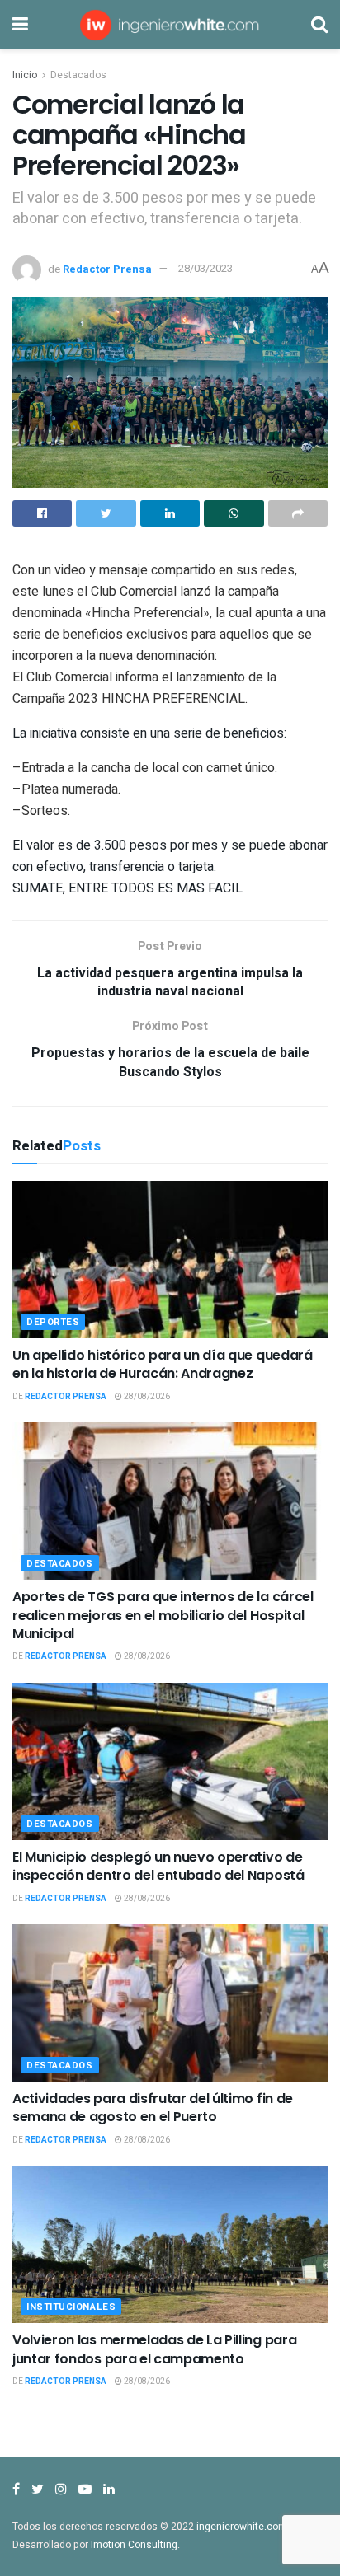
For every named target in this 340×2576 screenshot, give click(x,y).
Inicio (25, 75)
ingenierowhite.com (242, 2527)
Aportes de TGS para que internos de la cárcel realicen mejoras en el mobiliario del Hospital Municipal (163, 1615)
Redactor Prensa (107, 268)
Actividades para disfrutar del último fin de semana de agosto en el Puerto (153, 2108)
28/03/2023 (205, 268)
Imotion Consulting (134, 2545)
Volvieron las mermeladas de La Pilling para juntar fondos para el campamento (154, 2349)
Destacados (78, 75)
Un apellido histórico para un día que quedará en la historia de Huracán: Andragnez (163, 1364)
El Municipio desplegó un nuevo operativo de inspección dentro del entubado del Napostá (158, 1866)
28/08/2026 (146, 1397)
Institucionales (71, 2307)
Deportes (53, 1322)
